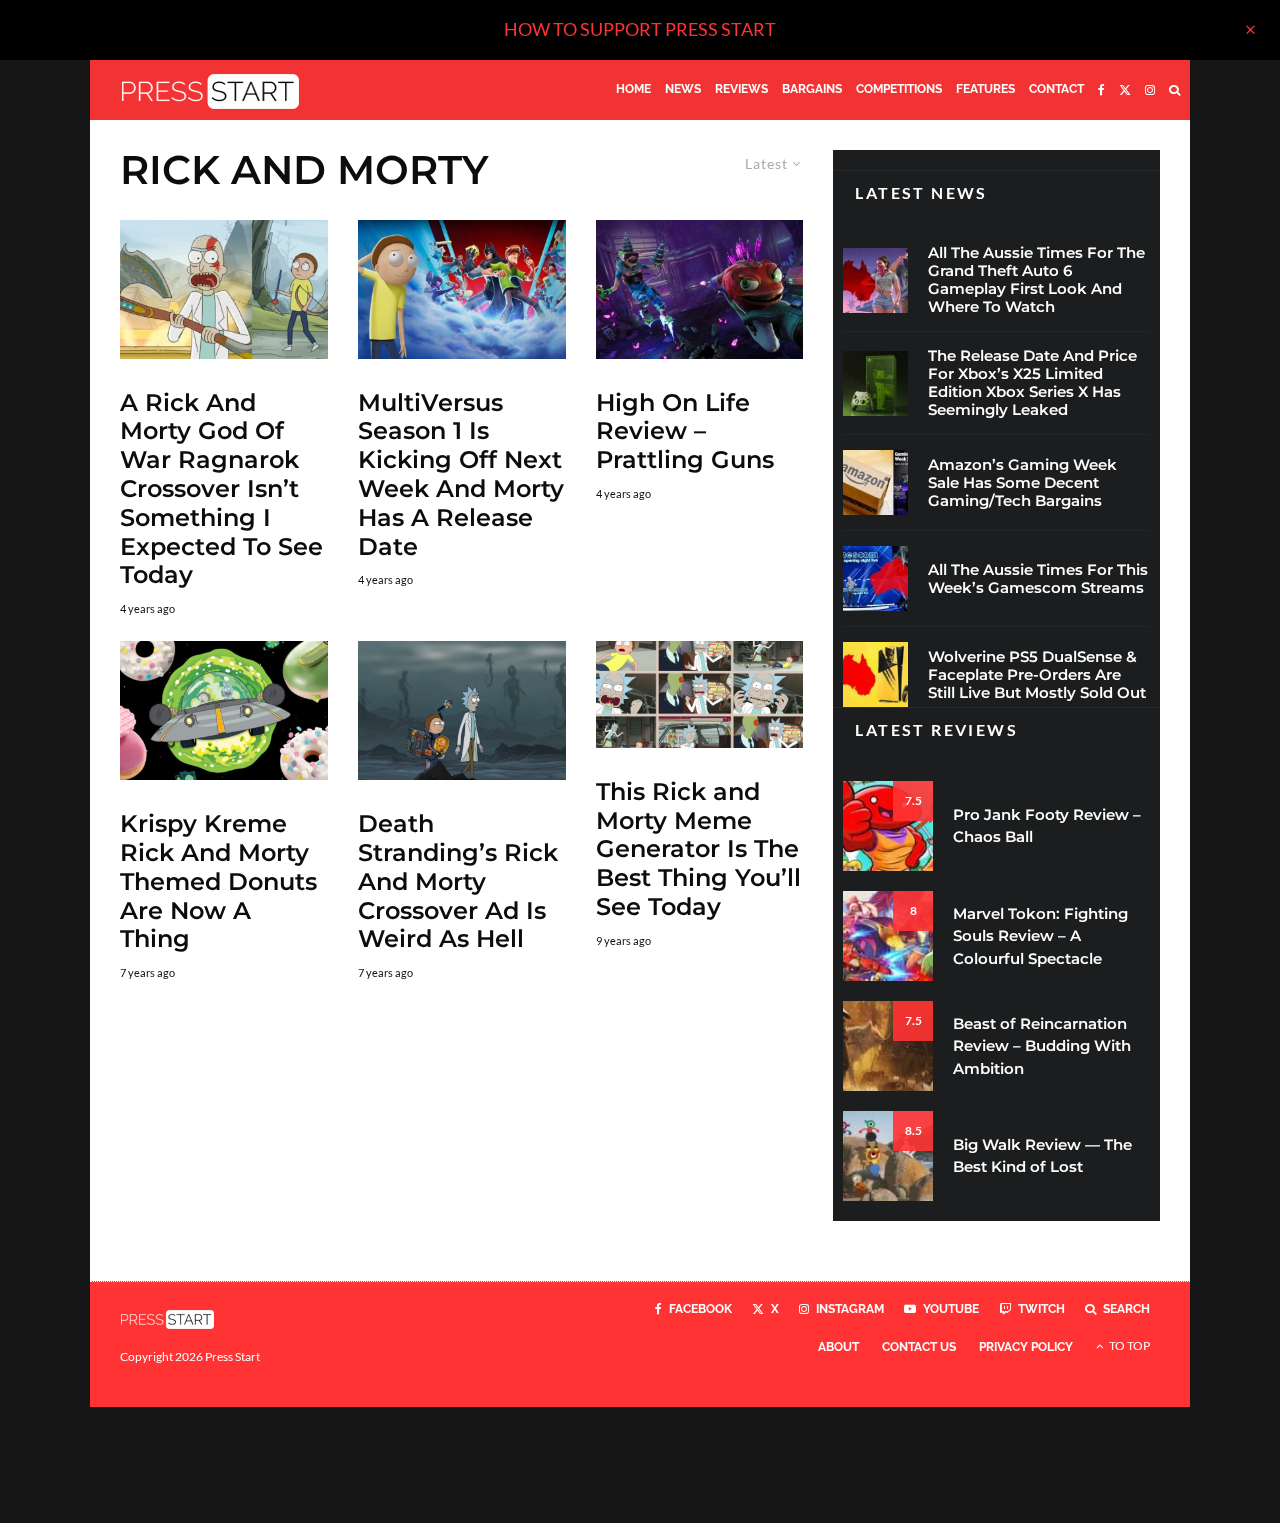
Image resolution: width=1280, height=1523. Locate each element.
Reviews (741, 89)
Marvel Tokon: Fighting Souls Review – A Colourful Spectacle (1040, 936)
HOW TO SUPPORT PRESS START (640, 29)
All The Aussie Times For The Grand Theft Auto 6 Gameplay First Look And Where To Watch (1036, 280)
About (838, 1347)
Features (985, 89)
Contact (1056, 89)
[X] (1125, 90)
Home (633, 89)
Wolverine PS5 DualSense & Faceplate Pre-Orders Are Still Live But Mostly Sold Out (1037, 675)
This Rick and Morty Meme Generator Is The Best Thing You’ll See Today (698, 849)
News (683, 89)
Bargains (812, 89)
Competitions (899, 89)
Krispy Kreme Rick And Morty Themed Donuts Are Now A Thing (218, 881)
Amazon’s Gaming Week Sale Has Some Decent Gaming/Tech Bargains (1022, 483)
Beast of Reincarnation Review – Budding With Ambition (1042, 1046)
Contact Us (919, 1347)
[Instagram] (1150, 90)
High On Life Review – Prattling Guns (685, 432)
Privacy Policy (1026, 1347)
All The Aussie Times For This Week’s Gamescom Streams (1038, 579)
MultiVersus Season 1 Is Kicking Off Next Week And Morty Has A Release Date (461, 475)
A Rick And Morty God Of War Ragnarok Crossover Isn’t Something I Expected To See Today (221, 489)
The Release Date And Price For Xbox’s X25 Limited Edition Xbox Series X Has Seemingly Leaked (1032, 383)
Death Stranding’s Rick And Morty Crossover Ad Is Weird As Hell (458, 881)
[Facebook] (1101, 90)
